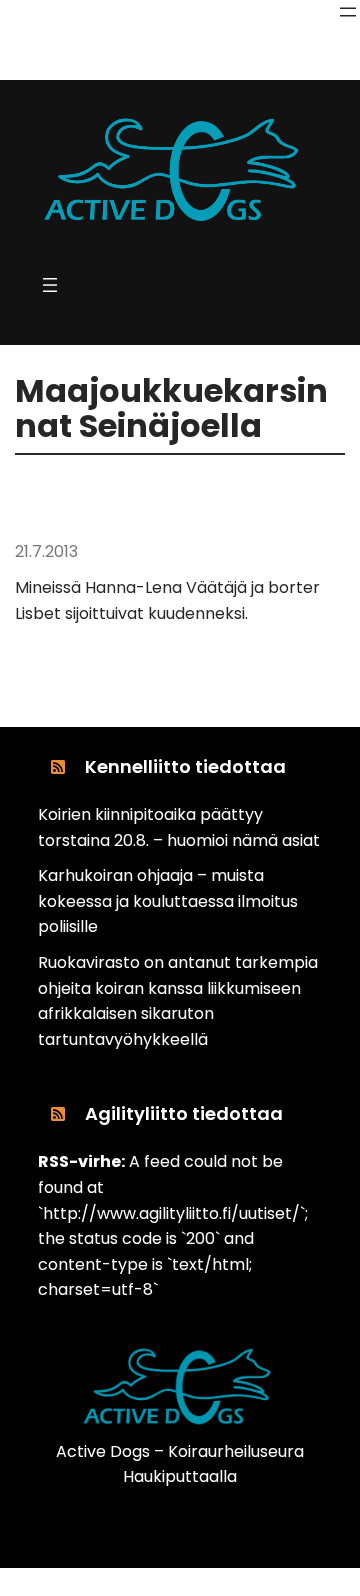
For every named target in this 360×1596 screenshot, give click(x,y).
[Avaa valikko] (348, 12)
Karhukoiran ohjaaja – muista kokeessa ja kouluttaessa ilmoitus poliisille (168, 901)
